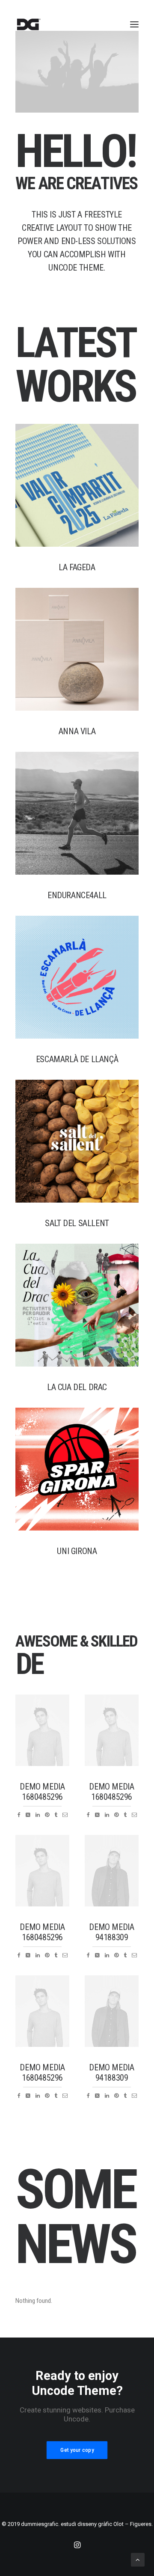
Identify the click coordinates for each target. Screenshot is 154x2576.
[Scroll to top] (138, 2559)
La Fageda (77, 567)
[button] (134, 24)
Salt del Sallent (77, 1223)
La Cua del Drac (77, 1387)
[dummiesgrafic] (28, 24)
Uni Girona (77, 1551)
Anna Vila (77, 731)
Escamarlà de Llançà (77, 1059)
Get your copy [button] (77, 2450)
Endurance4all (77, 895)
